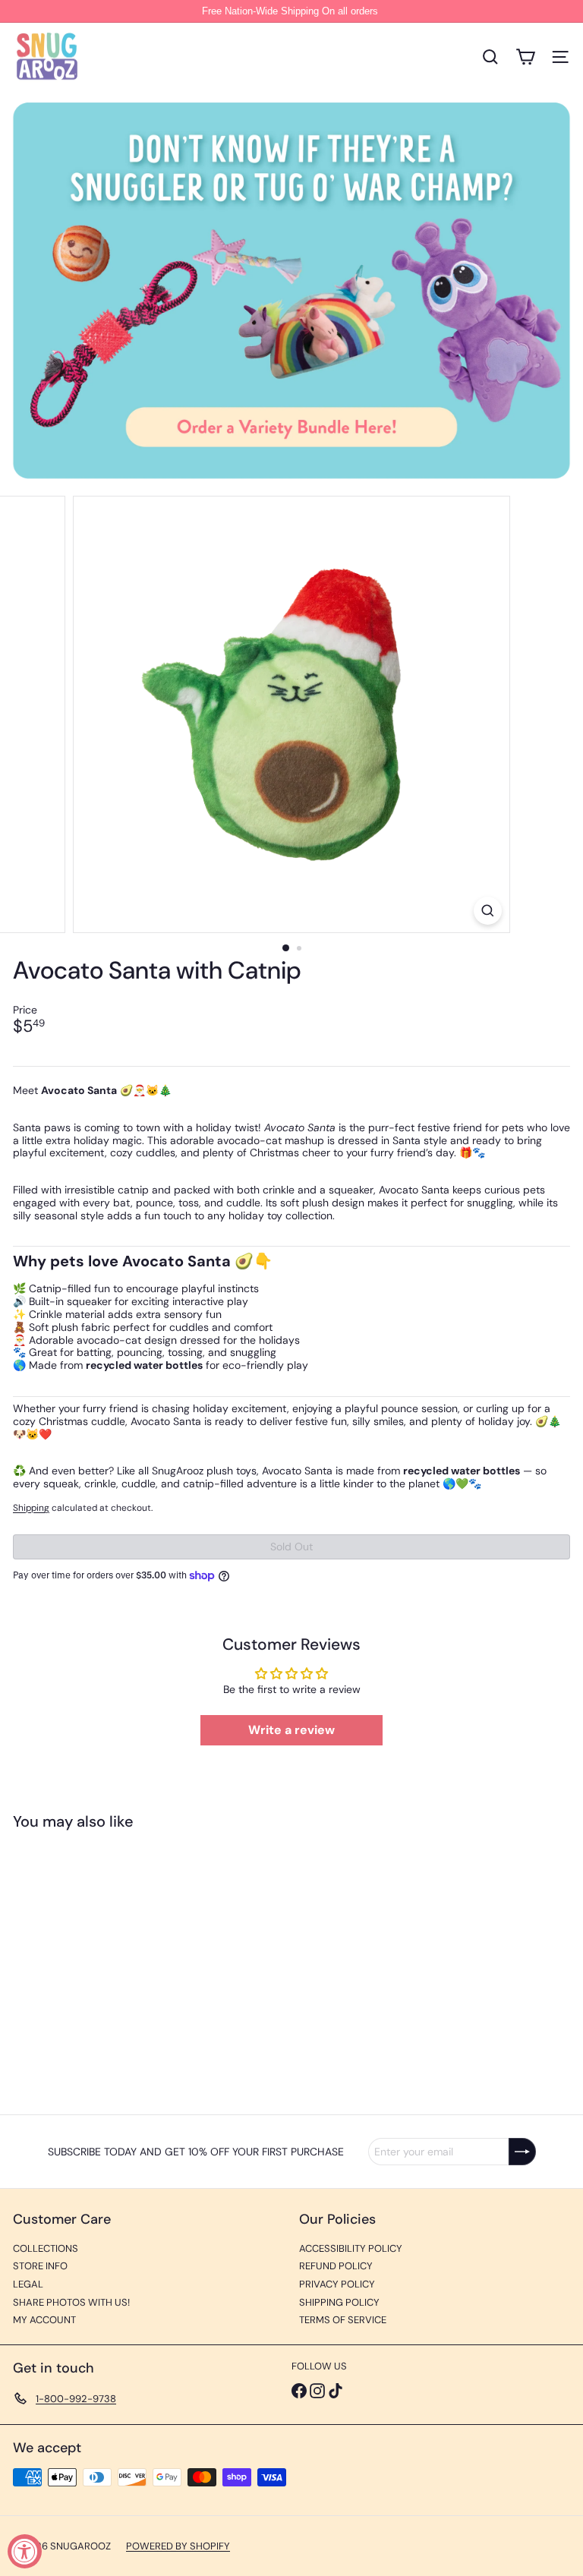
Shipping (31, 1508)
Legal (28, 2284)
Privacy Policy (337, 2284)
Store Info (40, 2266)
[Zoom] (488, 911)
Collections (46, 2248)
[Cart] (525, 57)
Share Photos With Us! (71, 2302)
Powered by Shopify (178, 2546)
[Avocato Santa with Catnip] (108, 1963)
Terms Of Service (343, 2320)
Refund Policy (336, 2266)
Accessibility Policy (351, 2248)
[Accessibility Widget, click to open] (25, 2551)
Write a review (291, 1730)
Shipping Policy (339, 2302)
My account (44, 2320)
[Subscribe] (522, 2152)
